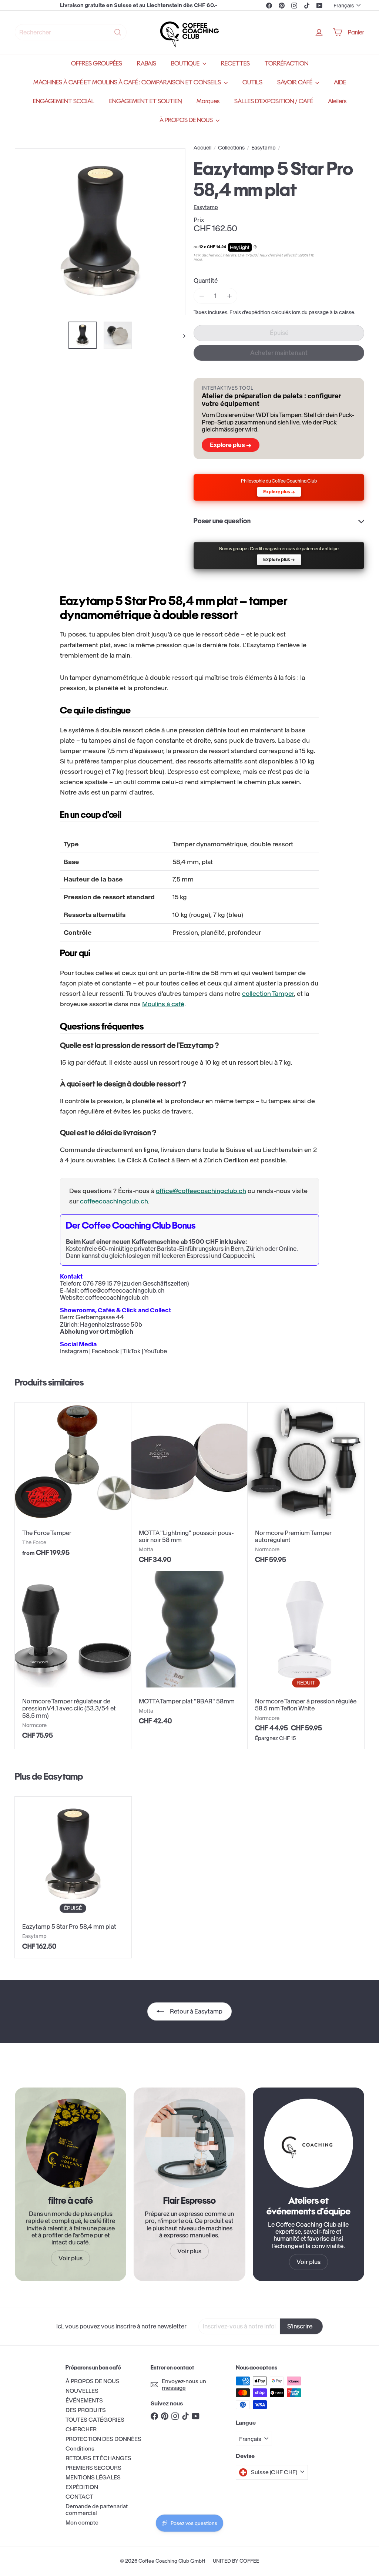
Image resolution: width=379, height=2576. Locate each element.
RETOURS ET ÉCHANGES (98, 2458)
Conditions (80, 2449)
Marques (208, 101)
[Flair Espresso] (189, 2143)
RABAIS (147, 63)
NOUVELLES (82, 2391)
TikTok (132, 1351)
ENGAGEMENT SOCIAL (64, 101)
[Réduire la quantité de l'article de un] (202, 296)
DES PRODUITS (86, 2410)
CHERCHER (81, 2429)
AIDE (340, 82)
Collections (231, 148)
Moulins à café (163, 1004)
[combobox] (71, 32)
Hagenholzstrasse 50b (111, 1324)
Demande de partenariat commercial (97, 2510)
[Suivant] (181, 335)
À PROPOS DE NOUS (187, 120)
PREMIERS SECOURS (93, 2468)
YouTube (155, 1351)
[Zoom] (100, 232)
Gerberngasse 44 (100, 1317)
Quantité (206, 281)
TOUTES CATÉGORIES (95, 2420)
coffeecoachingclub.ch (114, 1201)
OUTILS (252, 82)
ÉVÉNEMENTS (84, 2400)
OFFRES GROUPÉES (97, 63)
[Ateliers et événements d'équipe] (308, 2143)
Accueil (202, 148)
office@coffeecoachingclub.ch (201, 1191)
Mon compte (82, 2523)
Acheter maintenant (279, 353)
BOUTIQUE (186, 63)
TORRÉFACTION (286, 63)
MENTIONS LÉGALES (93, 2477)
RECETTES (235, 63)
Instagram (74, 1351)
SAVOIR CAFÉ (295, 82)
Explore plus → (231, 445)
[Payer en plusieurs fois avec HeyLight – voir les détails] (255, 247)
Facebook (105, 1351)
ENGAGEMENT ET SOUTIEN (145, 101)
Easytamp (264, 148)
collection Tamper (268, 994)
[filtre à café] (71, 2143)
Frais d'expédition (250, 313)
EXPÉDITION (82, 2487)
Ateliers (337, 101)
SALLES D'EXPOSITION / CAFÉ (274, 101)
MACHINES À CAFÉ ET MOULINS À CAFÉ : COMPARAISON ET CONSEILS (128, 82)
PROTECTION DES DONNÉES (103, 2439)
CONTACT (79, 2497)
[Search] (118, 32)
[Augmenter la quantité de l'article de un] (229, 296)
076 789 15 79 (102, 1283)
